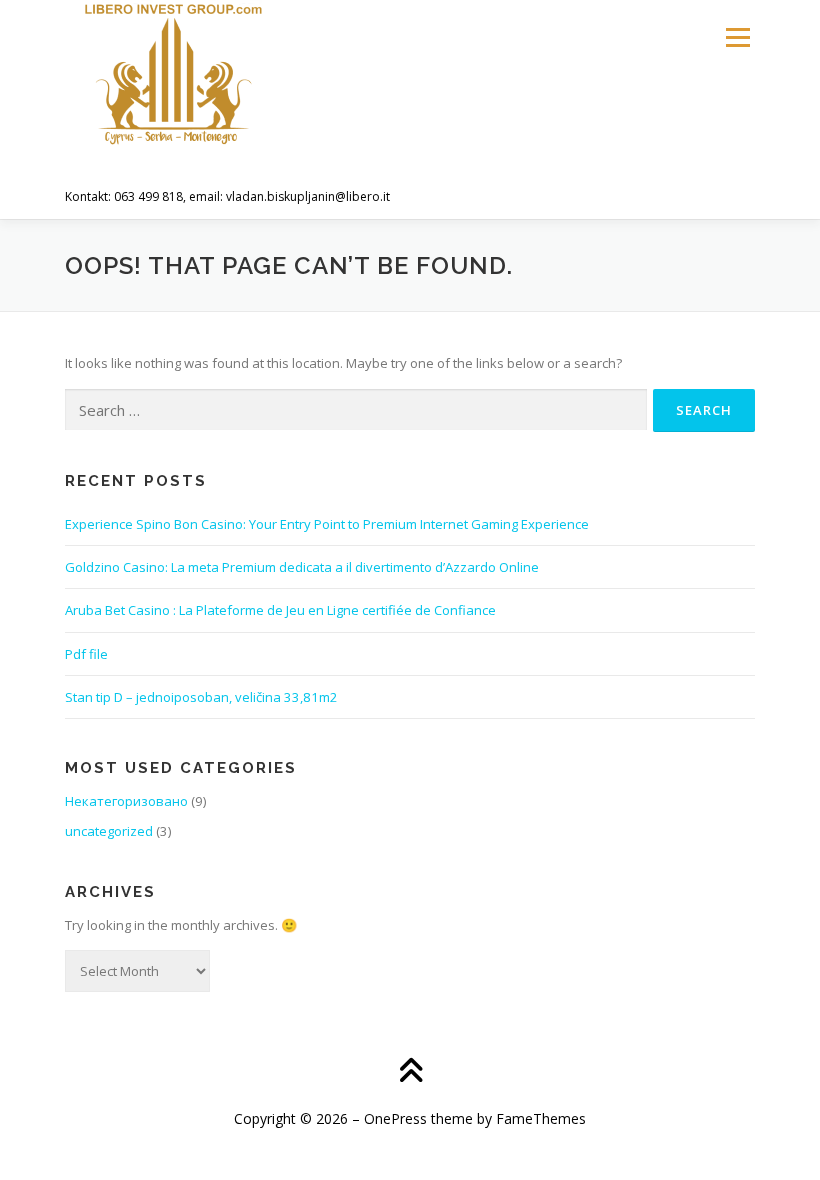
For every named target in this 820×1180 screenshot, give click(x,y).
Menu (737, 37)
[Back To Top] (410, 1072)
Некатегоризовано (126, 801)
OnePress (395, 1118)
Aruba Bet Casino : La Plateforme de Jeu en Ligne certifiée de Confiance (280, 610)
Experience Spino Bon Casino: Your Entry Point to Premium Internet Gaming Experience (327, 524)
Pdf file (86, 654)
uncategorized (109, 831)
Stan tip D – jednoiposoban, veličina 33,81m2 (201, 697)
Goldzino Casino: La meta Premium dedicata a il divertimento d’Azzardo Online (302, 567)
